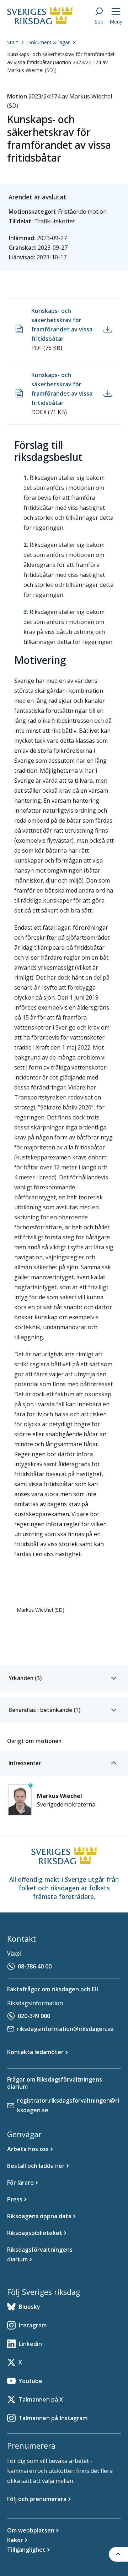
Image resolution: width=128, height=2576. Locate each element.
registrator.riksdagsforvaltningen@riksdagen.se (68, 2105)
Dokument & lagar (48, 42)
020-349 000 (34, 2016)
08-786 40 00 (35, 1966)
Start (13, 42)
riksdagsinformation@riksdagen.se (65, 2029)
